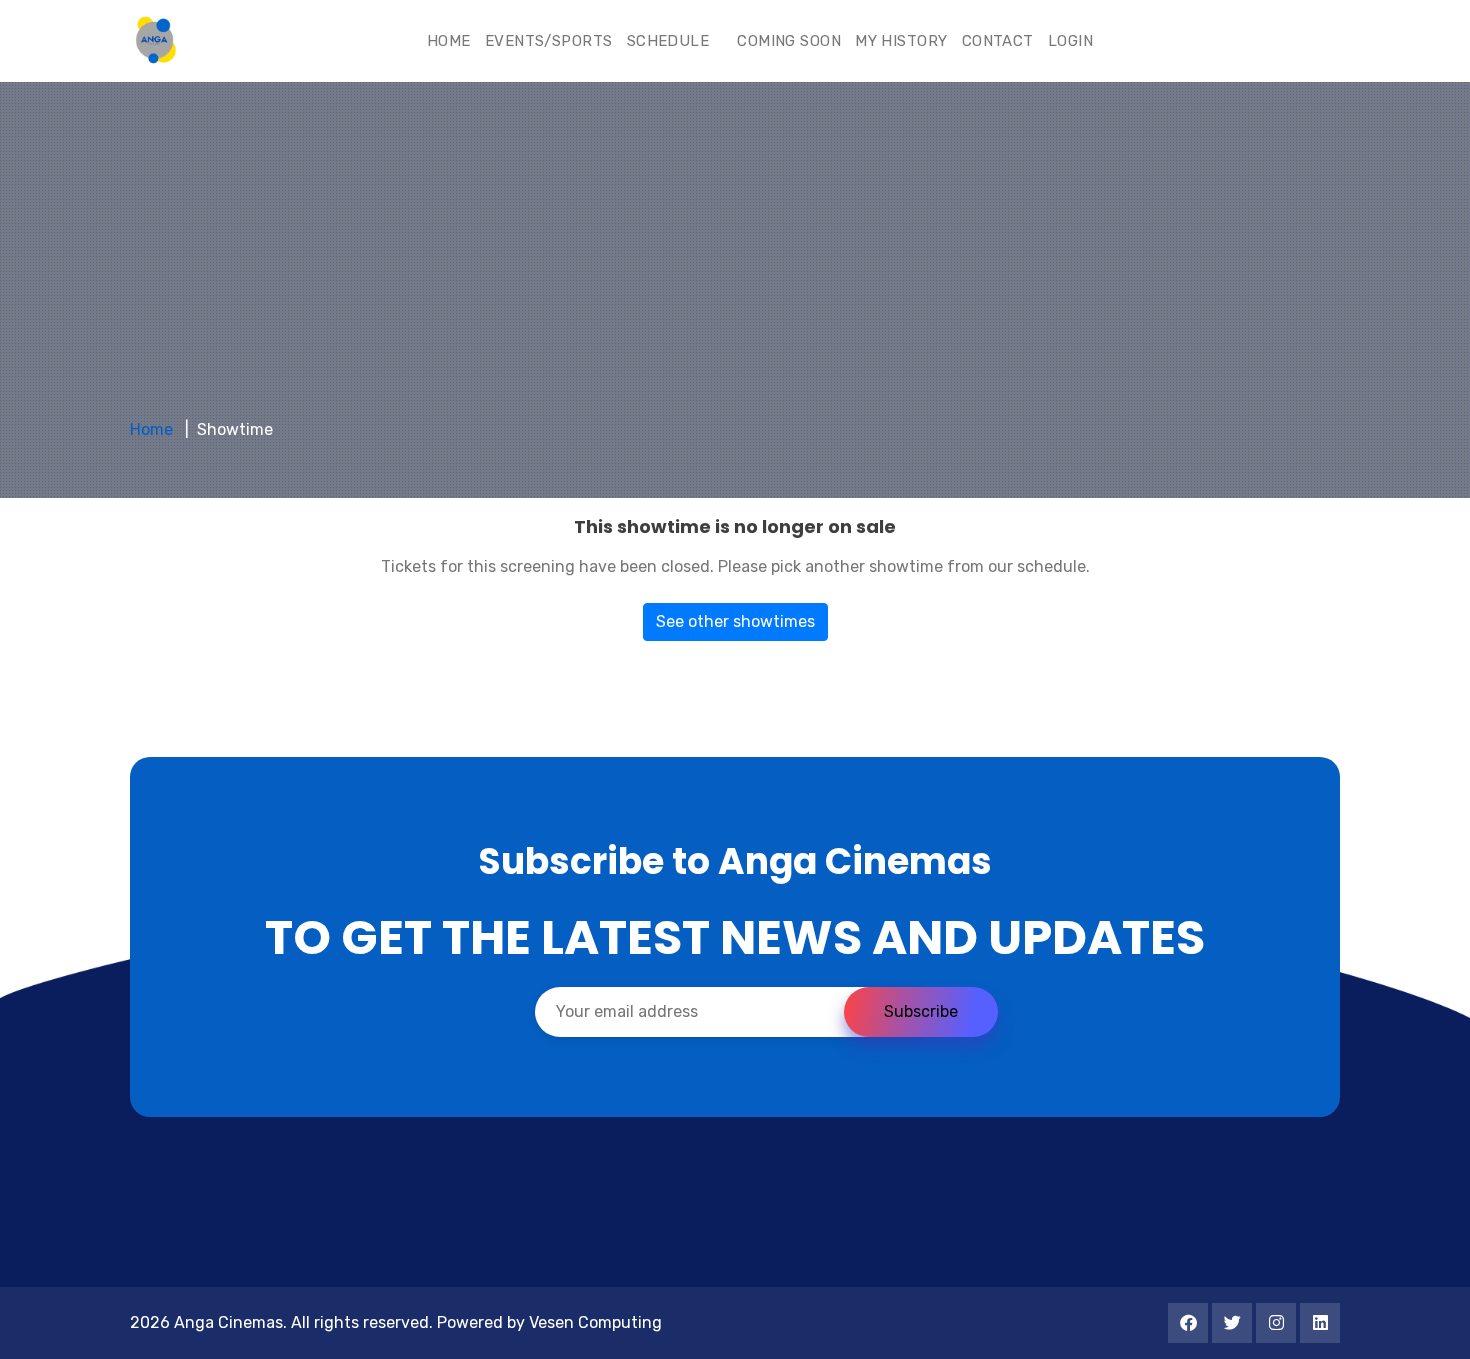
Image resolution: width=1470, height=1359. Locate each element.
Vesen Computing (595, 1322)
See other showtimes (735, 621)
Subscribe (921, 1011)
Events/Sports (549, 41)
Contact (998, 41)
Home (449, 41)
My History (901, 41)
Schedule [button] (670, 41)
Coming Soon (789, 41)
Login (1070, 41)
